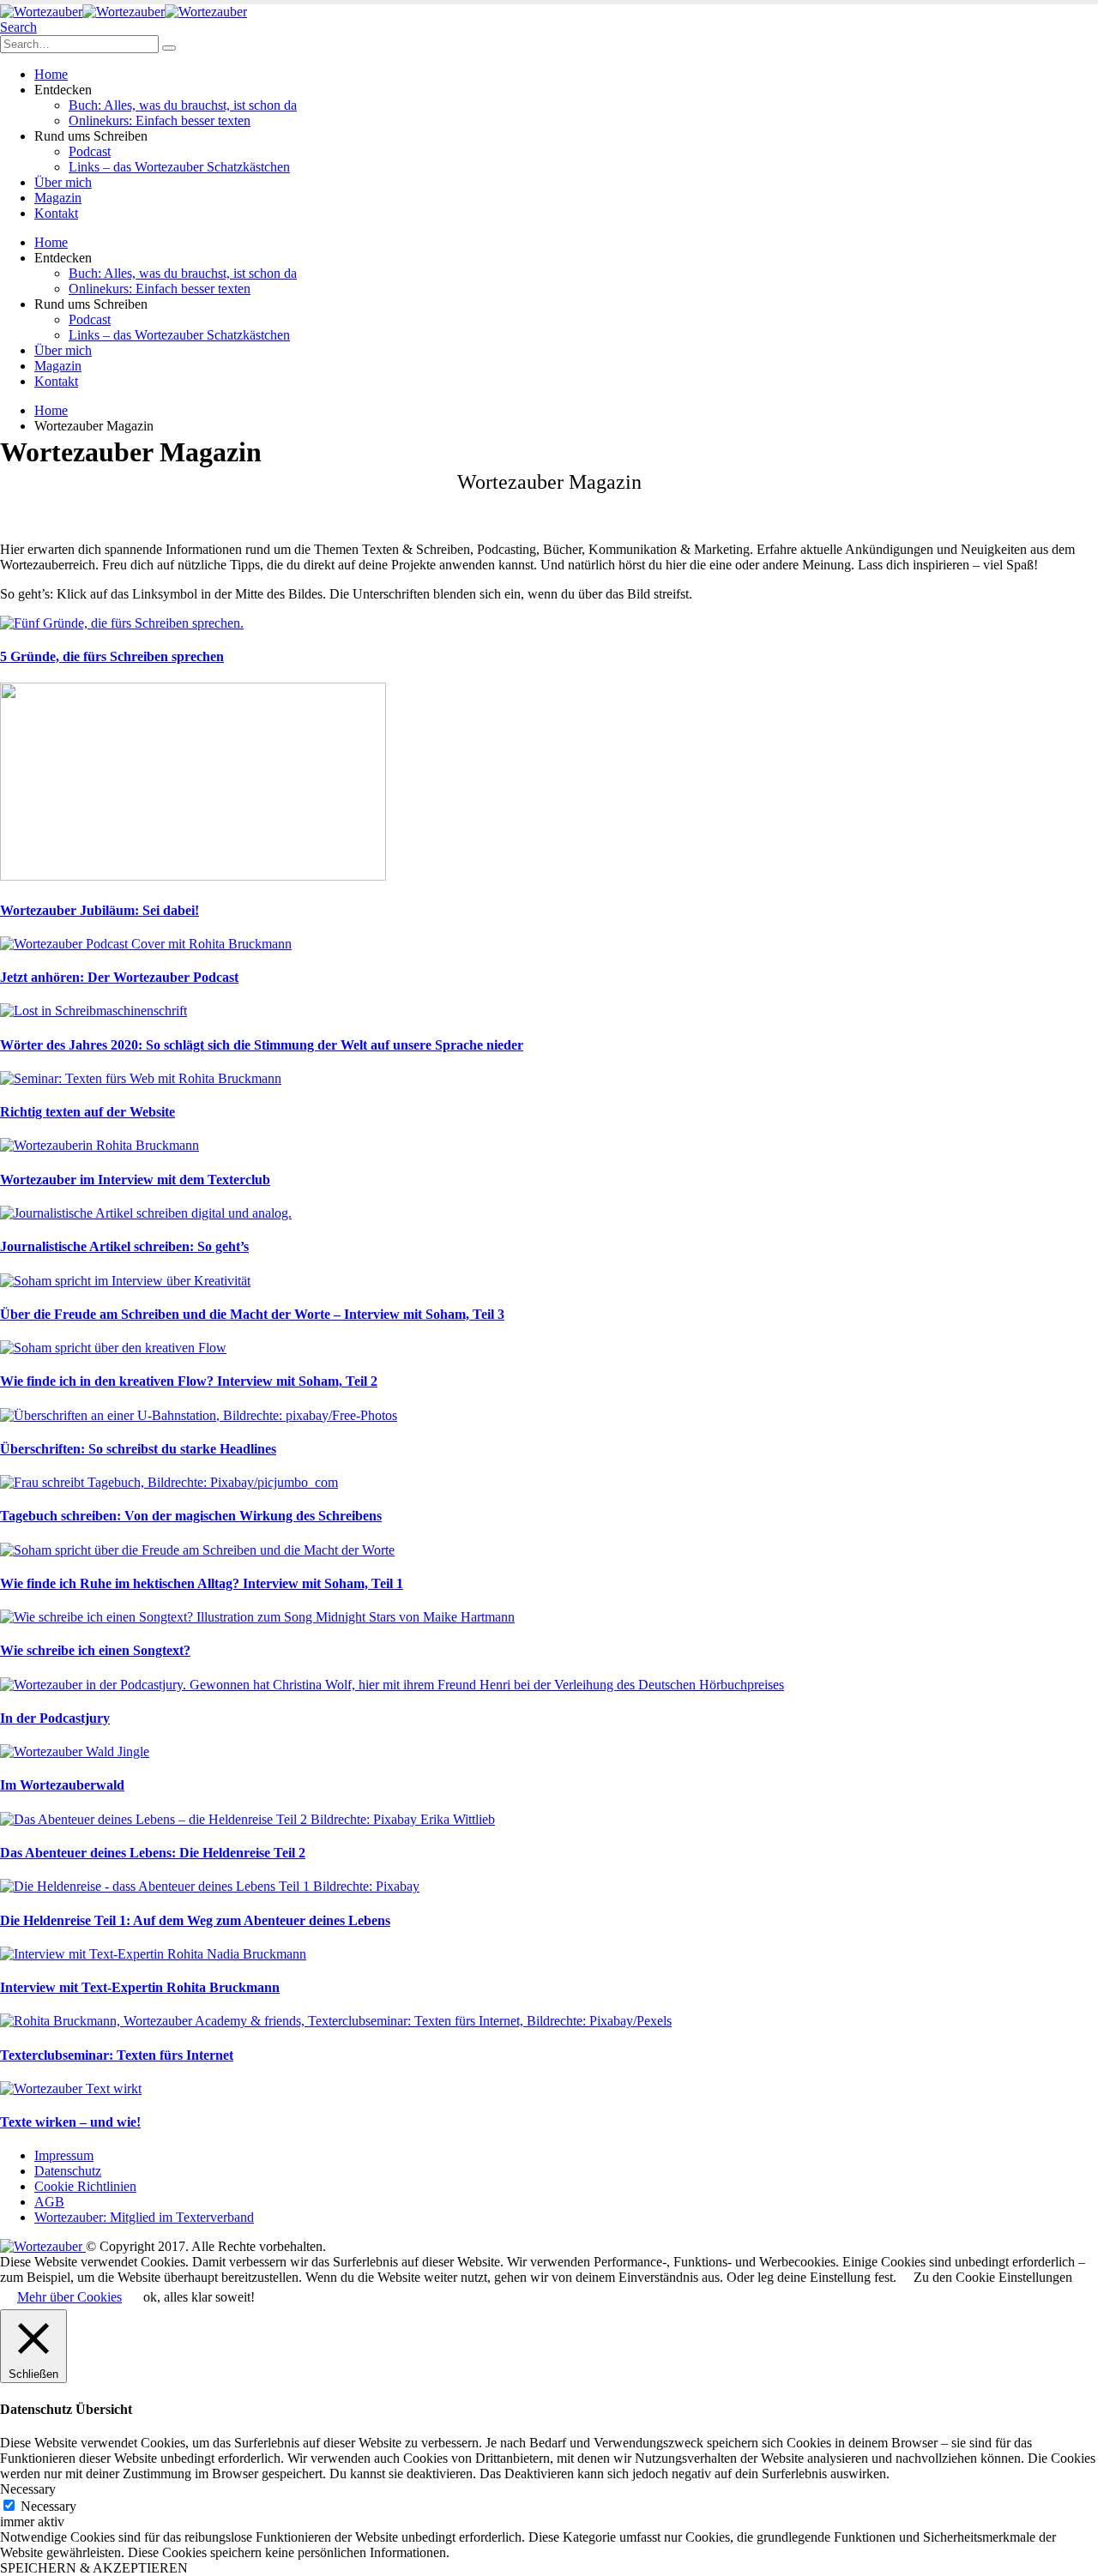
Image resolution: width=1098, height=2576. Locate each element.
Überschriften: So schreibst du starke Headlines (138, 1449)
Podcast (90, 151)
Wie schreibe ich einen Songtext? (95, 1650)
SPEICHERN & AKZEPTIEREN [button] (94, 2568)
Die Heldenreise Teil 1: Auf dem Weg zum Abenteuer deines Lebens (195, 1920)
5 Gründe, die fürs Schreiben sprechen (112, 656)
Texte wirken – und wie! (70, 2122)
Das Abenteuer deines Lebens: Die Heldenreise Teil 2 (153, 1853)
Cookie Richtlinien (85, 2186)
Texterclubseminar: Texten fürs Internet (117, 2055)
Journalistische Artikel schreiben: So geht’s (124, 1246)
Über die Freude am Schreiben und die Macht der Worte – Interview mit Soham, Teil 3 (252, 1314)
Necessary (48, 2506)
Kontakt (56, 213)
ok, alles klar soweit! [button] (199, 2297)
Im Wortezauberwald (62, 1785)
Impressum (64, 2155)
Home (51, 74)
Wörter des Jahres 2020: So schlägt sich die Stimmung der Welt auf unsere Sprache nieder (262, 1045)
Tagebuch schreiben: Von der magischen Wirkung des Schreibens (191, 1516)
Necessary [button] (28, 2489)
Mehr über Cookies (69, 2297)
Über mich (63, 182)
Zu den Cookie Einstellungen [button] (993, 2277)
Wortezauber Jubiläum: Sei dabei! (100, 910)
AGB (49, 2202)
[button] (18, 27)
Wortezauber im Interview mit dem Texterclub (135, 1180)
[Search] (169, 48)
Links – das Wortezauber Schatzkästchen (179, 167)
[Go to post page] (122, 623)
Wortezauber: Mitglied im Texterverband (144, 2217)
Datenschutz (68, 2171)
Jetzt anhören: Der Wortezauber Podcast (119, 977)
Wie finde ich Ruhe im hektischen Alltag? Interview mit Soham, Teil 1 (202, 1583)
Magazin (58, 198)
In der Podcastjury (55, 1718)
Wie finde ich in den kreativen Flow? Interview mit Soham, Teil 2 (189, 1381)
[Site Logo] (124, 12)
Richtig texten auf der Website (87, 1112)
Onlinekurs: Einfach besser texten (160, 120)
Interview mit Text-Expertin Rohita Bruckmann (140, 1987)
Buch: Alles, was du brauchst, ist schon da (183, 105)
